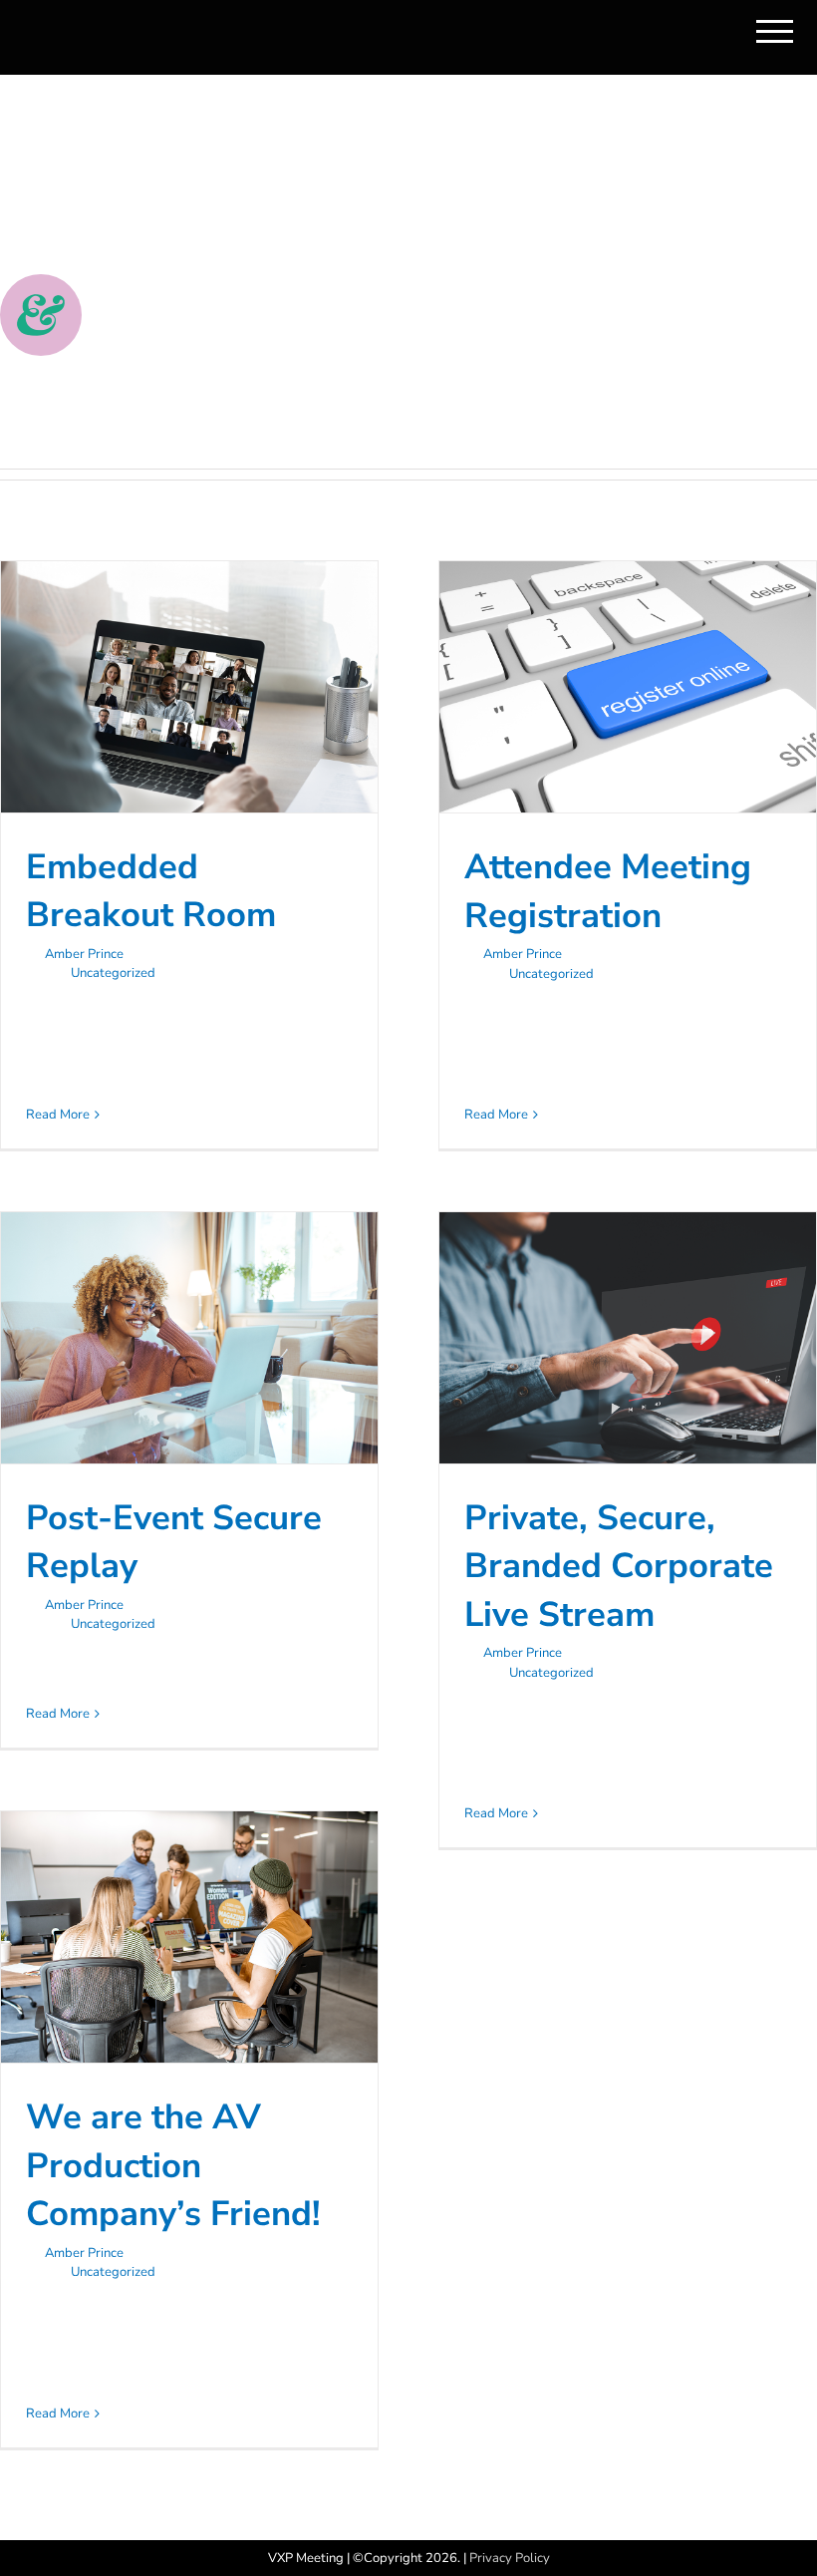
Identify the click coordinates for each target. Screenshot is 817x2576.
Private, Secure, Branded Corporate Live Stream (619, 1566)
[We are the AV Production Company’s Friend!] (189, 1937)
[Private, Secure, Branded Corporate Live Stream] (628, 1338)
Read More (58, 1115)
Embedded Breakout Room (151, 891)
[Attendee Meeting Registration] (628, 687)
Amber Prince (84, 954)
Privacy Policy (510, 2558)
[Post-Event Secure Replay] (189, 1338)
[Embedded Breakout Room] (189, 687)
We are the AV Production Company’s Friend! (173, 2165)
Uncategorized (113, 973)
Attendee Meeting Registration (608, 891)
